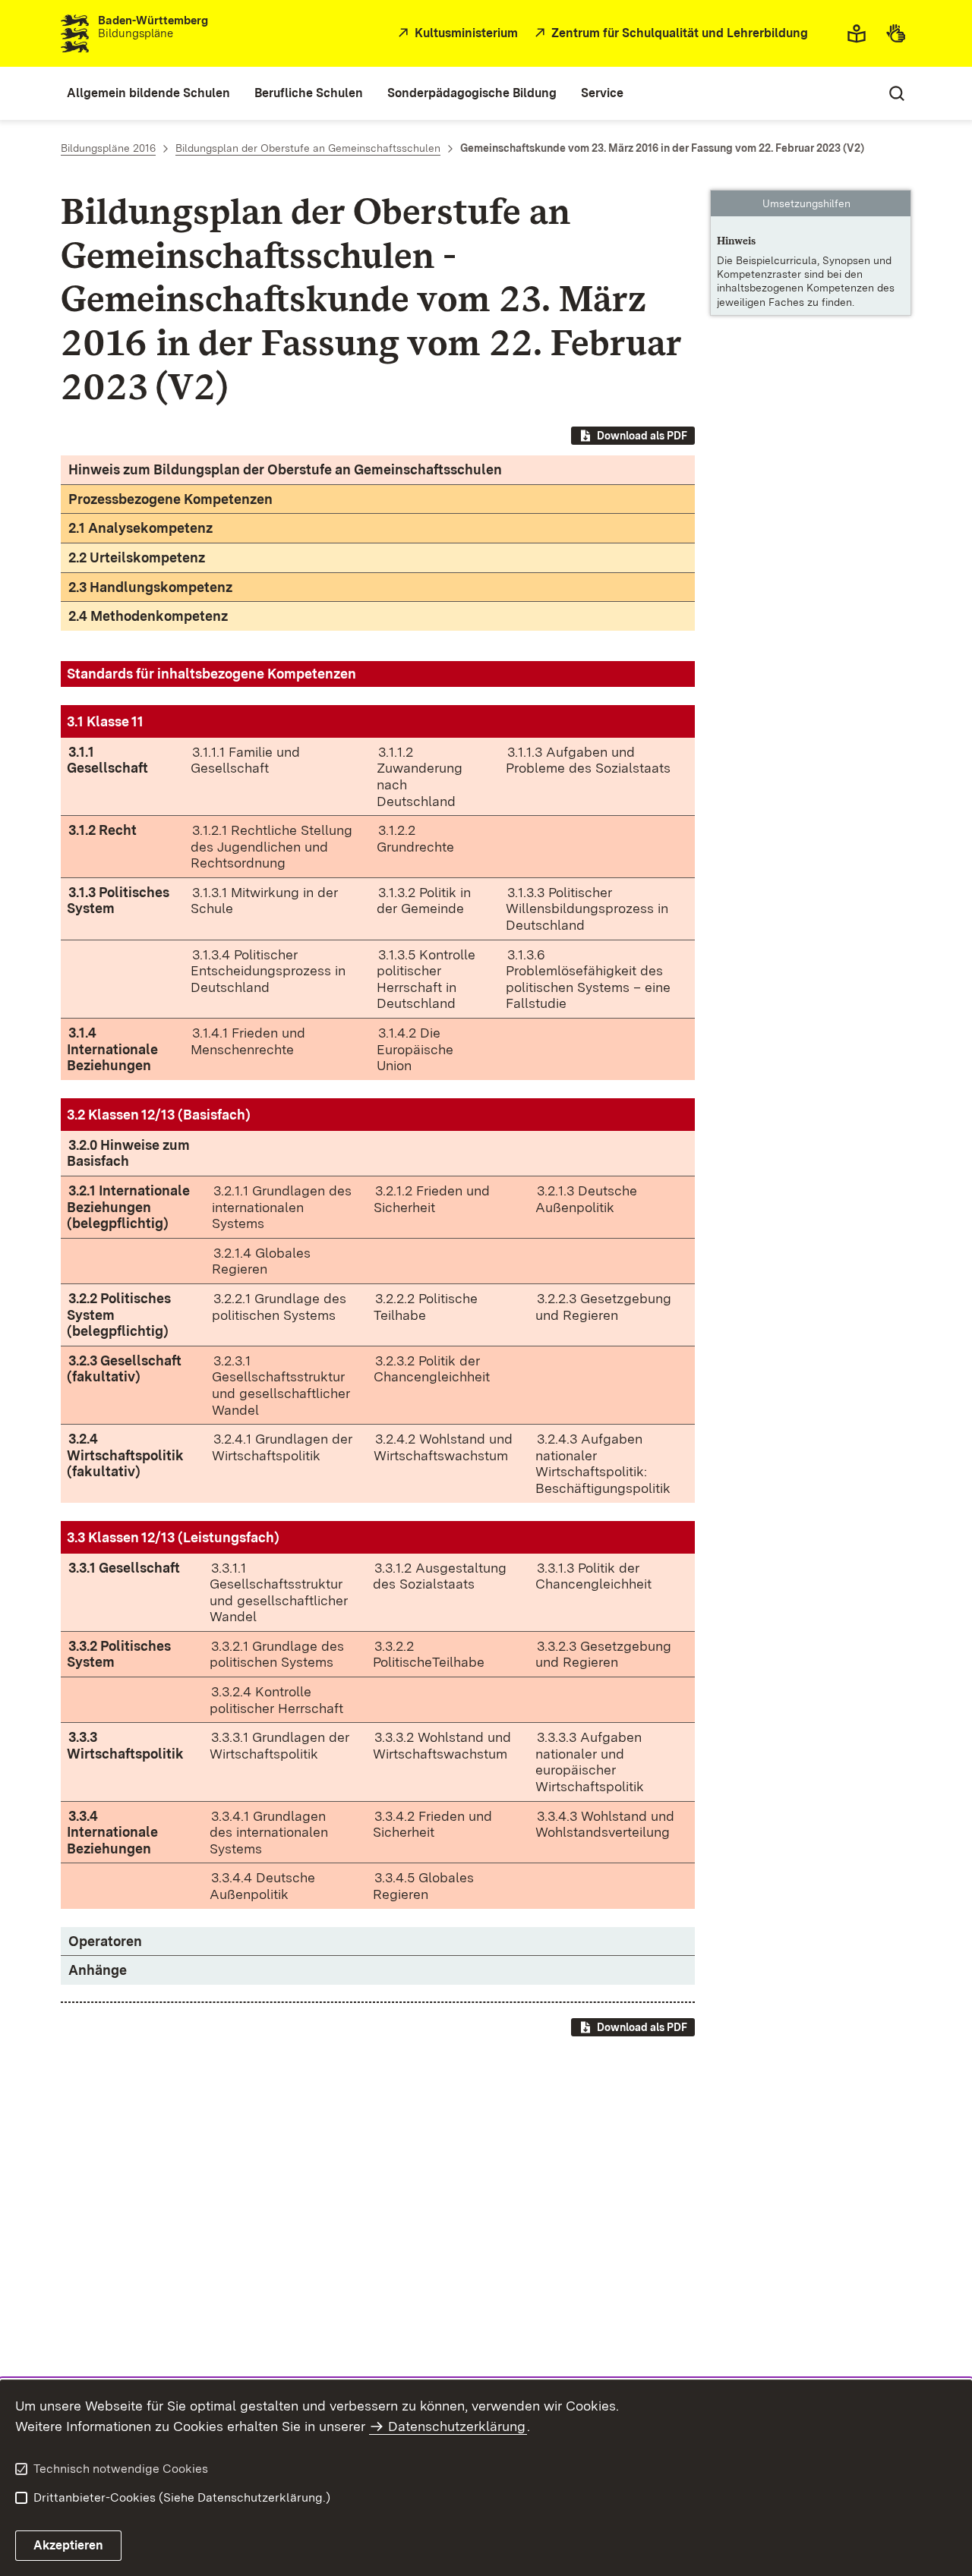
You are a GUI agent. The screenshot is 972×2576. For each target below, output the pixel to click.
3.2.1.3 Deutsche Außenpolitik (586, 1199)
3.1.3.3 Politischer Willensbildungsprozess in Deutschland (587, 909)
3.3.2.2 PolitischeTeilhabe (429, 1654)
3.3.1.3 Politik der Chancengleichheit (593, 1576)
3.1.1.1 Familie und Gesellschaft (245, 760)
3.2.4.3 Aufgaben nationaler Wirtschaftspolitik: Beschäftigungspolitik (603, 1463)
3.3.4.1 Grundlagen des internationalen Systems (269, 1832)
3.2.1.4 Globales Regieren (261, 1261)
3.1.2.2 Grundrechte (415, 838)
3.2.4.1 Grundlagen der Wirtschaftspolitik (282, 1447)
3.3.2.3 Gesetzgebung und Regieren (603, 1654)
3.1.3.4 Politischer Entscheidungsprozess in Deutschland (268, 971)
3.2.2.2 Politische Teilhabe (426, 1307)
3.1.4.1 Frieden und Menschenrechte (248, 1041)
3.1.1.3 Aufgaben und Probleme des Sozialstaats (588, 760)
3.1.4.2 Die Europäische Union (415, 1049)
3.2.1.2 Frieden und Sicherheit (432, 1199)
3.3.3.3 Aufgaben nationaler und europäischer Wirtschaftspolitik (590, 1762)
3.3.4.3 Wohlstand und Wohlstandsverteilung (605, 1824)
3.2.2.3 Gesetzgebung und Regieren (603, 1307)
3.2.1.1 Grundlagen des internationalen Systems (282, 1207)
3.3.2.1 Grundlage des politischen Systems (277, 1654)
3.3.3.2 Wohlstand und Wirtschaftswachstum (442, 1745)
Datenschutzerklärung (457, 2426)
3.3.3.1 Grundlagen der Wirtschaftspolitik (279, 1745)
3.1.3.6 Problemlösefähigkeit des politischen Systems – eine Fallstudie (588, 979)
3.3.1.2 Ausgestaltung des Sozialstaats (440, 1576)
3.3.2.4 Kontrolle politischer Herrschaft (276, 1700)
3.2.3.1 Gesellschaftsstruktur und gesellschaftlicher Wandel (281, 1385)
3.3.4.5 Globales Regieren (423, 1886)
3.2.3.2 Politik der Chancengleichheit (432, 1369)
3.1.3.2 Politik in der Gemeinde (424, 901)
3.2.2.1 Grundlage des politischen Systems (279, 1307)
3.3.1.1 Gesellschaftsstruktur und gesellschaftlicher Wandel (279, 1592)
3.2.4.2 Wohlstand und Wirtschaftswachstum (443, 1447)
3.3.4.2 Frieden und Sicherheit (432, 1824)
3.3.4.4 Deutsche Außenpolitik (262, 1886)
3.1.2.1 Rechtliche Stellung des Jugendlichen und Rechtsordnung (271, 846)
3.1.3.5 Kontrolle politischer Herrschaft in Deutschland (426, 979)
